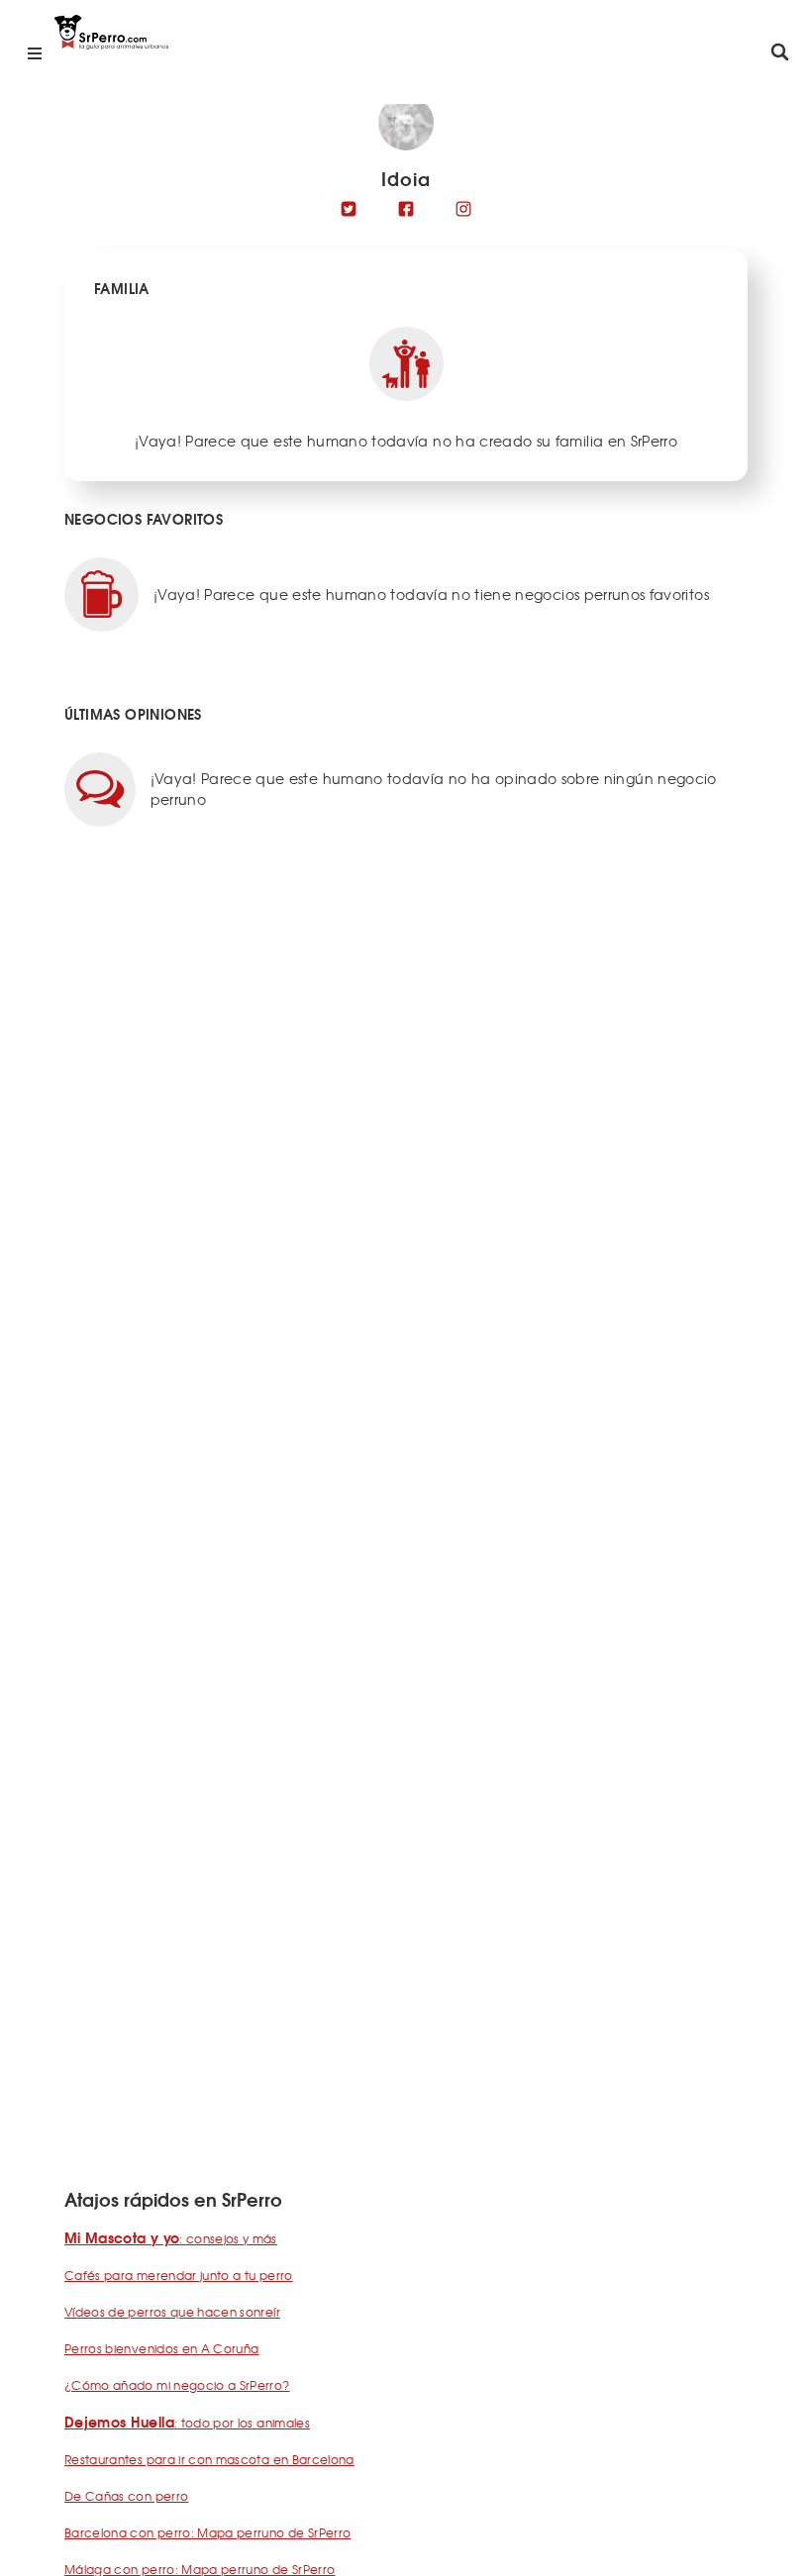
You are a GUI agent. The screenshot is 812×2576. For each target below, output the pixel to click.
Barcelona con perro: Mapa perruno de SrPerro (207, 2532)
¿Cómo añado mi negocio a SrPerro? (177, 2385)
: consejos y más (171, 2238)
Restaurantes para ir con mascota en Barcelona (209, 2459)
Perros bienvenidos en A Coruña (162, 2348)
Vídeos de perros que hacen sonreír (172, 2312)
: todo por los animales (187, 2423)
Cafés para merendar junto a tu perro (179, 2275)
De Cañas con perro (126, 2496)
